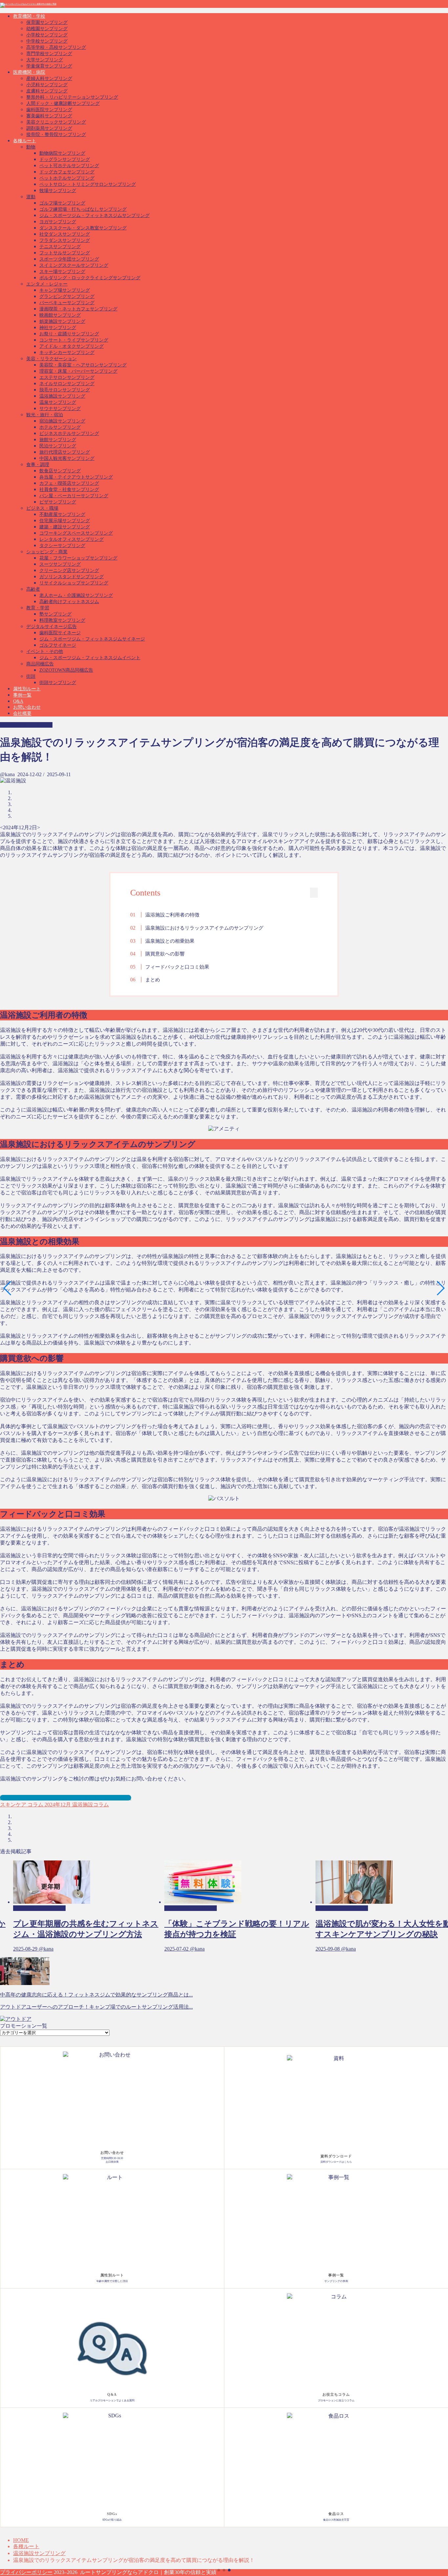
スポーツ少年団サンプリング (69, 259)
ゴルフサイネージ (58, 645)
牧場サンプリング (58, 191)
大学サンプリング (45, 60)
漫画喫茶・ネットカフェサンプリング (78, 309)
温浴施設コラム (90, 1805)
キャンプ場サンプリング (65, 290)
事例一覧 (22, 695)
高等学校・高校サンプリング (56, 47)
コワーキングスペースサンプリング (76, 533)
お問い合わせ (27, 707)
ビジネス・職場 (42, 508)
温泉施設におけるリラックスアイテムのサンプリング (204, 928)
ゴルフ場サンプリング (62, 203)
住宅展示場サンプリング (65, 521)
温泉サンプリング (58, 402)
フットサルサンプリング (65, 253)
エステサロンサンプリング (67, 377)
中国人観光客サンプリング (67, 458)
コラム (35, 1805)
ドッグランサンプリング (65, 159)
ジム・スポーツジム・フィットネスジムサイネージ (92, 639)
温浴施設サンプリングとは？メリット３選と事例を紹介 (66, 1798)
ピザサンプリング (58, 502)
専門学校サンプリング (49, 54)
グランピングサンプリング (67, 296)
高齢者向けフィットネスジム (69, 602)
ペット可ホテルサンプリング (69, 166)
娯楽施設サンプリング (62, 321)
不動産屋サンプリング (62, 514)
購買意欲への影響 (165, 954)
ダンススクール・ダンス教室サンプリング (83, 228)
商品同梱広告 (40, 664)
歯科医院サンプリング (49, 110)
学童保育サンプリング (49, 66)
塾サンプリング (55, 614)
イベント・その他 (45, 651)
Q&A (18, 701)
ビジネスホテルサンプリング (69, 433)
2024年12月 (57, 1805)
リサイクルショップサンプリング (74, 583)
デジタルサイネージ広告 (51, 627)
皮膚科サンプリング (47, 91)
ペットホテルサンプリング (67, 178)
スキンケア (13, 1805)
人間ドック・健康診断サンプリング (63, 103)
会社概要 (22, 713)
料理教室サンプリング (62, 620)
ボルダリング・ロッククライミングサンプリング (90, 278)
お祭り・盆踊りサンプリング (69, 334)
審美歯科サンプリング (49, 116)
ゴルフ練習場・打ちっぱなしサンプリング (83, 209)
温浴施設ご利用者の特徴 (172, 915)
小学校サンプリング (47, 35)
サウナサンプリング (60, 409)
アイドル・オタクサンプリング (71, 346)
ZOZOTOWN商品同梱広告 (66, 670)
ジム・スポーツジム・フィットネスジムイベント (90, 658)
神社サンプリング (58, 328)
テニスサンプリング (60, 247)
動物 (31, 147)
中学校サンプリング (47, 41)
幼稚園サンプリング (47, 29)
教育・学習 (38, 608)
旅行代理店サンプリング (65, 452)
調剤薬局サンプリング (49, 128)
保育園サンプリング (47, 22)
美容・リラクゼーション (51, 359)
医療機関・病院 (29, 72)
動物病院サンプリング (62, 153)
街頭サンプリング (58, 683)
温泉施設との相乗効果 (170, 941)
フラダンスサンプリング (65, 240)
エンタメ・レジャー (47, 284)
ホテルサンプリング (60, 427)
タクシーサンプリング (62, 546)
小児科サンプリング (47, 85)
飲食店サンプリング (60, 471)
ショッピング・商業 (47, 552)
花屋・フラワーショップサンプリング (78, 558)
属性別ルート (27, 689)
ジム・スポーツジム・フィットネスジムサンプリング (94, 216)
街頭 (31, 676)
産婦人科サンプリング (49, 79)
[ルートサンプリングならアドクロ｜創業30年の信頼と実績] (28, 4)
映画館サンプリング (60, 315)
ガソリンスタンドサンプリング (71, 577)
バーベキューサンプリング (67, 303)
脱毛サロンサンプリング (65, 390)
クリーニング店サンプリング (69, 570)
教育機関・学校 (29, 16)
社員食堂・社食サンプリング (69, 490)
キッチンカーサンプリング (67, 353)
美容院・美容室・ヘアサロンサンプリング (83, 365)
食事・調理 (38, 465)
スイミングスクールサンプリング (74, 265)
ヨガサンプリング (58, 222)
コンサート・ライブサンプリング (74, 340)
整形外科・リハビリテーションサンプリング (72, 97)
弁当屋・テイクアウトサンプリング (76, 477)
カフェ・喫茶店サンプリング (69, 483)
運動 (31, 197)
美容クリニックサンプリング (56, 122)
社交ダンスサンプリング (65, 234)
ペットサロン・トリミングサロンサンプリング (88, 184)
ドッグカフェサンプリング (67, 172)
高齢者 (33, 589)
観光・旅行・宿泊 (45, 415)
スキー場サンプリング (62, 272)
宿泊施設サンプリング (62, 421)
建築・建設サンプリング (65, 527)
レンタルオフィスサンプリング (71, 539)
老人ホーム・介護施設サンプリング (76, 595)
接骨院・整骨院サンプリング (56, 135)
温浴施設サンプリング (62, 396)
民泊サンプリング (58, 446)
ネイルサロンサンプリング (67, 384)
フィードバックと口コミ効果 (177, 967)
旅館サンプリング (58, 440)
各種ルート (25, 141)
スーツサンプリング (60, 564)
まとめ (153, 980)
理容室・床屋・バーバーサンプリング (78, 371)
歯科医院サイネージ (60, 633)
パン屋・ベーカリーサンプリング (74, 496)
